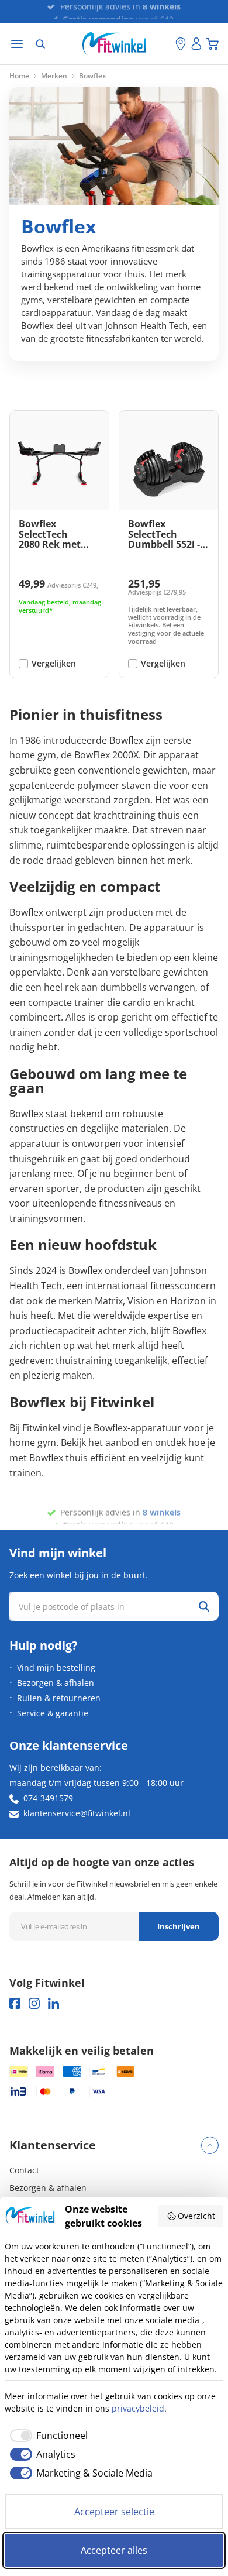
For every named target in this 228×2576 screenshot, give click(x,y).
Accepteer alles (114, 2550)
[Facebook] (15, 2003)
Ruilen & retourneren (59, 1698)
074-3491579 (48, 1798)
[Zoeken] (40, 44)
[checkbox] (46, 2436)
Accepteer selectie (114, 2512)
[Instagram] (34, 2003)
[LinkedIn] (53, 2003)
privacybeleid (138, 2408)
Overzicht (196, 2216)
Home (19, 76)
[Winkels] (181, 44)
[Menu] (17, 44)
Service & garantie (53, 1713)
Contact (24, 2170)
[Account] (196, 44)
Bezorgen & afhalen (56, 1683)
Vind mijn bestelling (56, 1667)
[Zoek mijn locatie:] (167, 44)
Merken (54, 76)
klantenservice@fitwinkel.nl (77, 1813)
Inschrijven (179, 1926)
